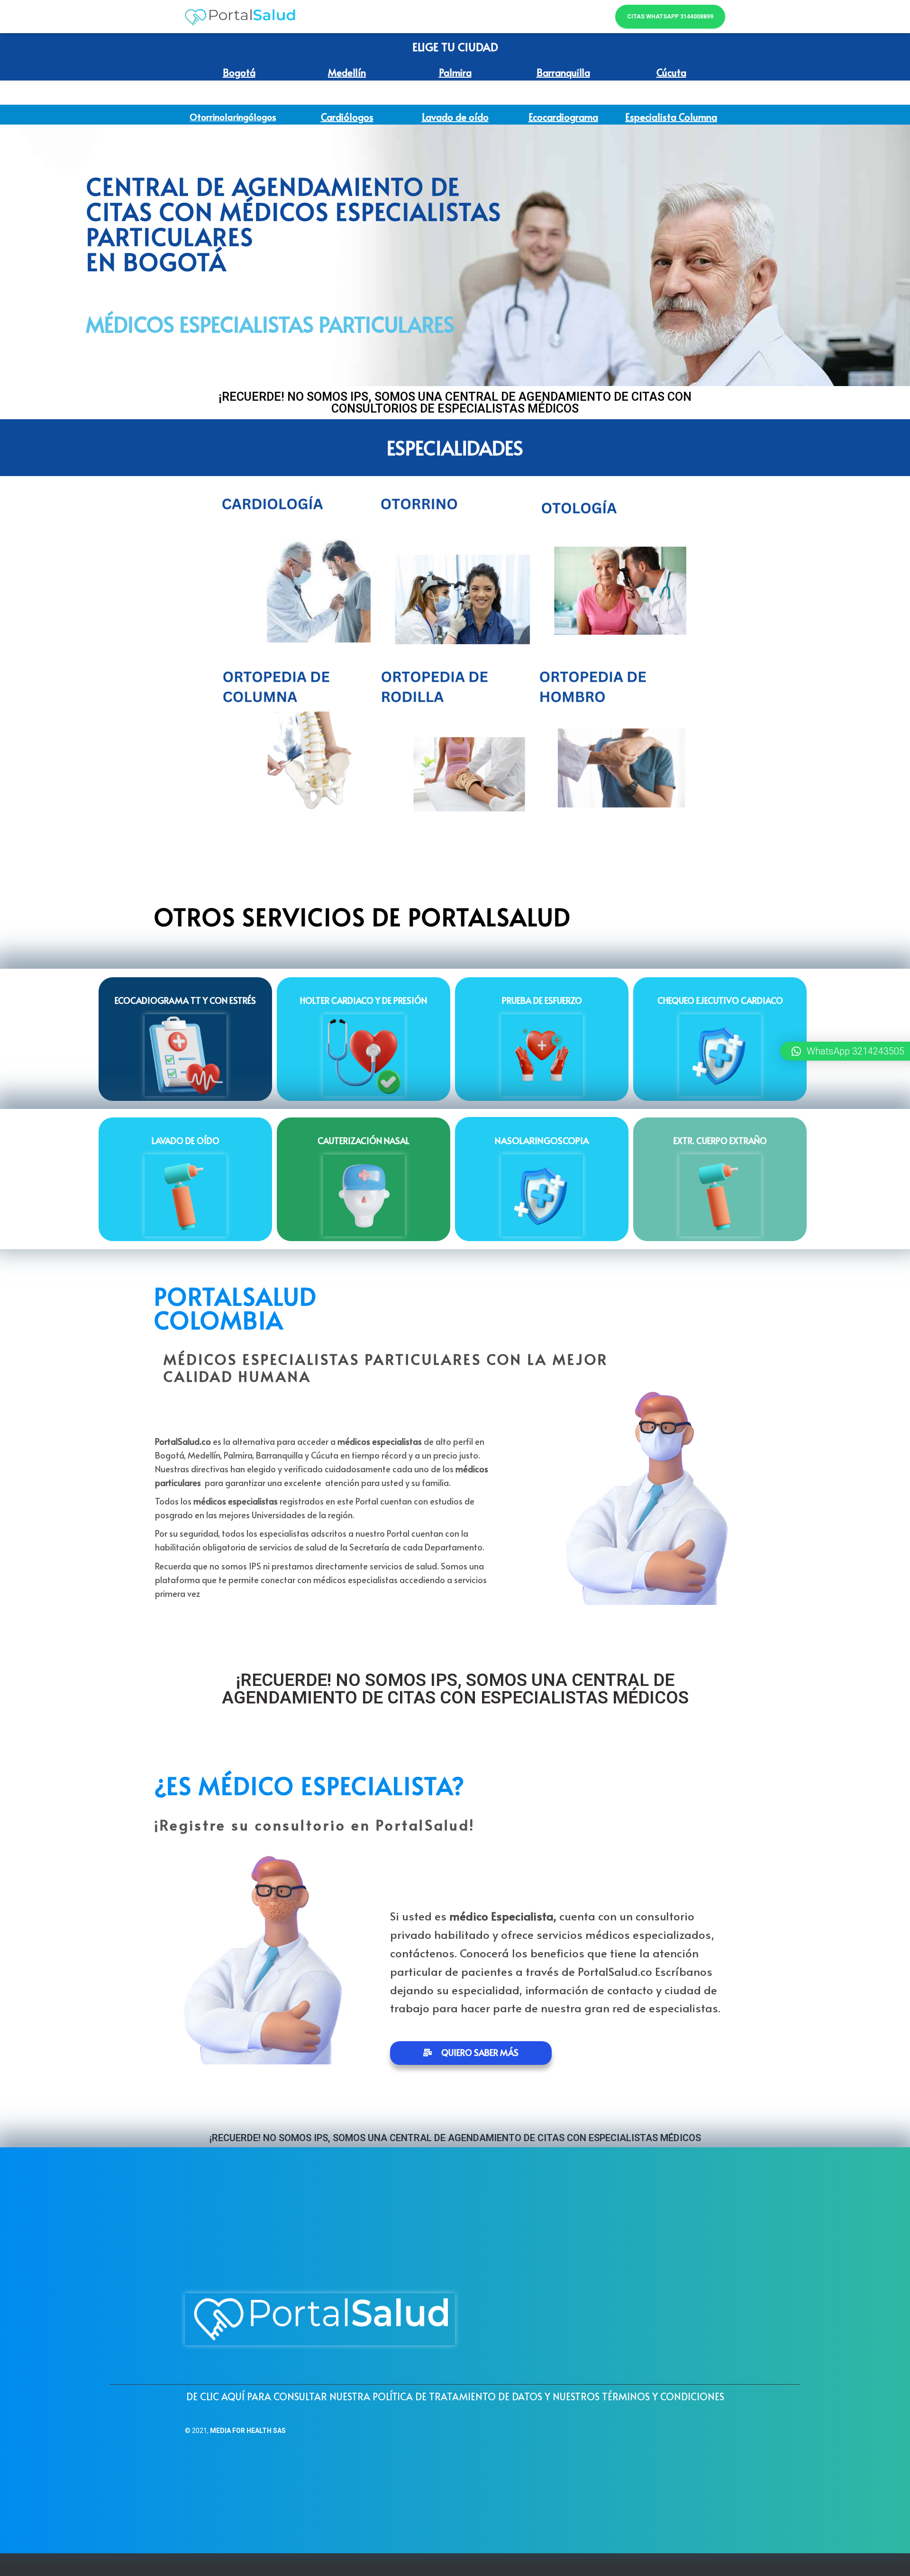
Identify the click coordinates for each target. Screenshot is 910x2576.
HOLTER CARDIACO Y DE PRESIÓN (364, 1000)
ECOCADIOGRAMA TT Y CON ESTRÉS (185, 1000)
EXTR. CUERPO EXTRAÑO (720, 1140)
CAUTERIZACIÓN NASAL (364, 1140)
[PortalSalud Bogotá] (241, 17)
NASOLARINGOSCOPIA (542, 1140)
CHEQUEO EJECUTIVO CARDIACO (720, 1000)
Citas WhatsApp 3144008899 (670, 17)
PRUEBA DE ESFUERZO (542, 1000)
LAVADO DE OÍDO (186, 1140)
